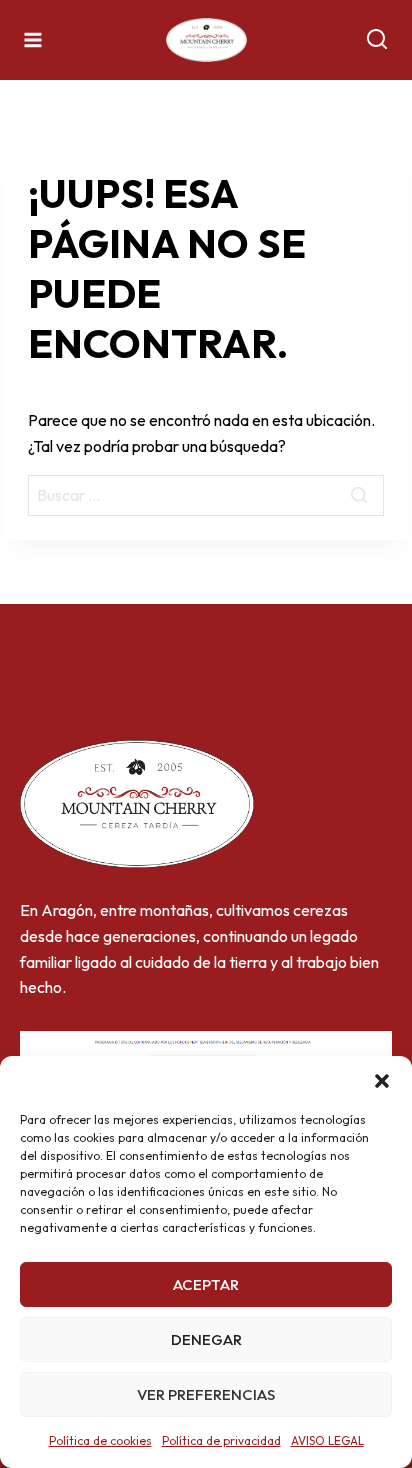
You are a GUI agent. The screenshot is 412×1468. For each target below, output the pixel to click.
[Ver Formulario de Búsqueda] (377, 40)
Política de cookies (100, 1440)
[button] (382, 1081)
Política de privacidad (221, 1440)
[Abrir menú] (33, 39)
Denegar (206, 1339)
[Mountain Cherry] (206, 40)
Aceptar (206, 1284)
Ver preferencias (206, 1394)
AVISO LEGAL (327, 1440)
